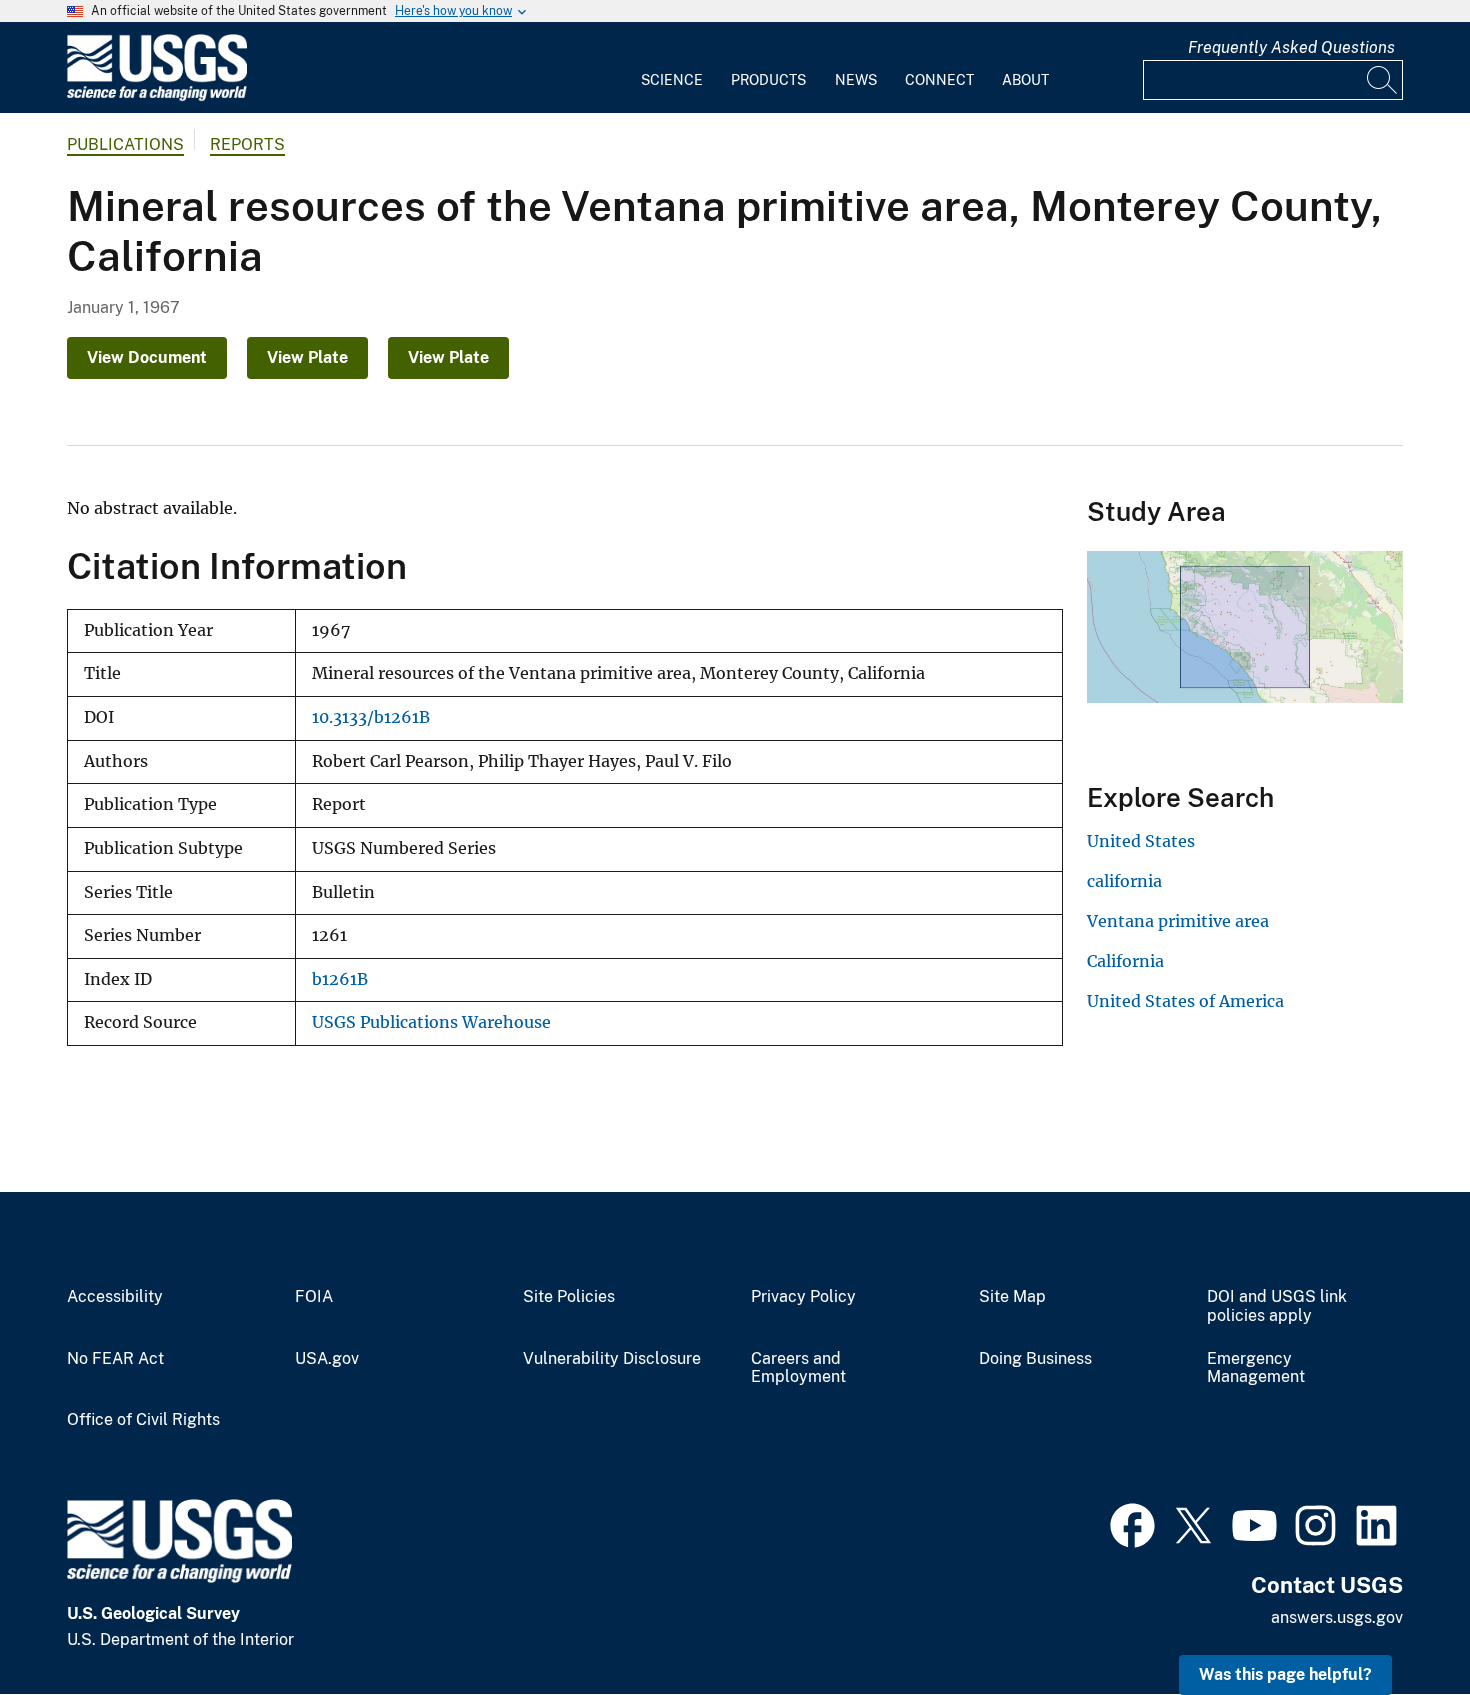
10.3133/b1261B (371, 717)
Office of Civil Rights (143, 1420)
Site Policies (569, 1297)
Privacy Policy (803, 1297)
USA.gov (327, 1359)
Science (672, 80)
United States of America (1185, 1001)
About (1025, 80)
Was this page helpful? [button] (1285, 1674)
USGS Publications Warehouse (431, 1022)
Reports (247, 144)
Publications (125, 144)
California (1125, 961)
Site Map (1012, 1297)
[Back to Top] (1397, 1622)
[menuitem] (672, 68)
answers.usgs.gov (1337, 1617)
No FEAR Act (115, 1359)
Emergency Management (1256, 1368)
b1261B (340, 979)
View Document (147, 357)
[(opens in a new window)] (1132, 1523)
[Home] (157, 96)
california (1124, 881)
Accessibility (115, 1297)
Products (768, 80)
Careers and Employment (798, 1368)
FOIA (314, 1297)
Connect (939, 80)
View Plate (307, 357)
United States (1141, 841)
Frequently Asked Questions (1291, 47)
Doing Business (1035, 1359)
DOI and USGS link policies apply (1277, 1306)
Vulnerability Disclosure (612, 1359)
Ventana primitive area (1178, 921)
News (856, 80)
